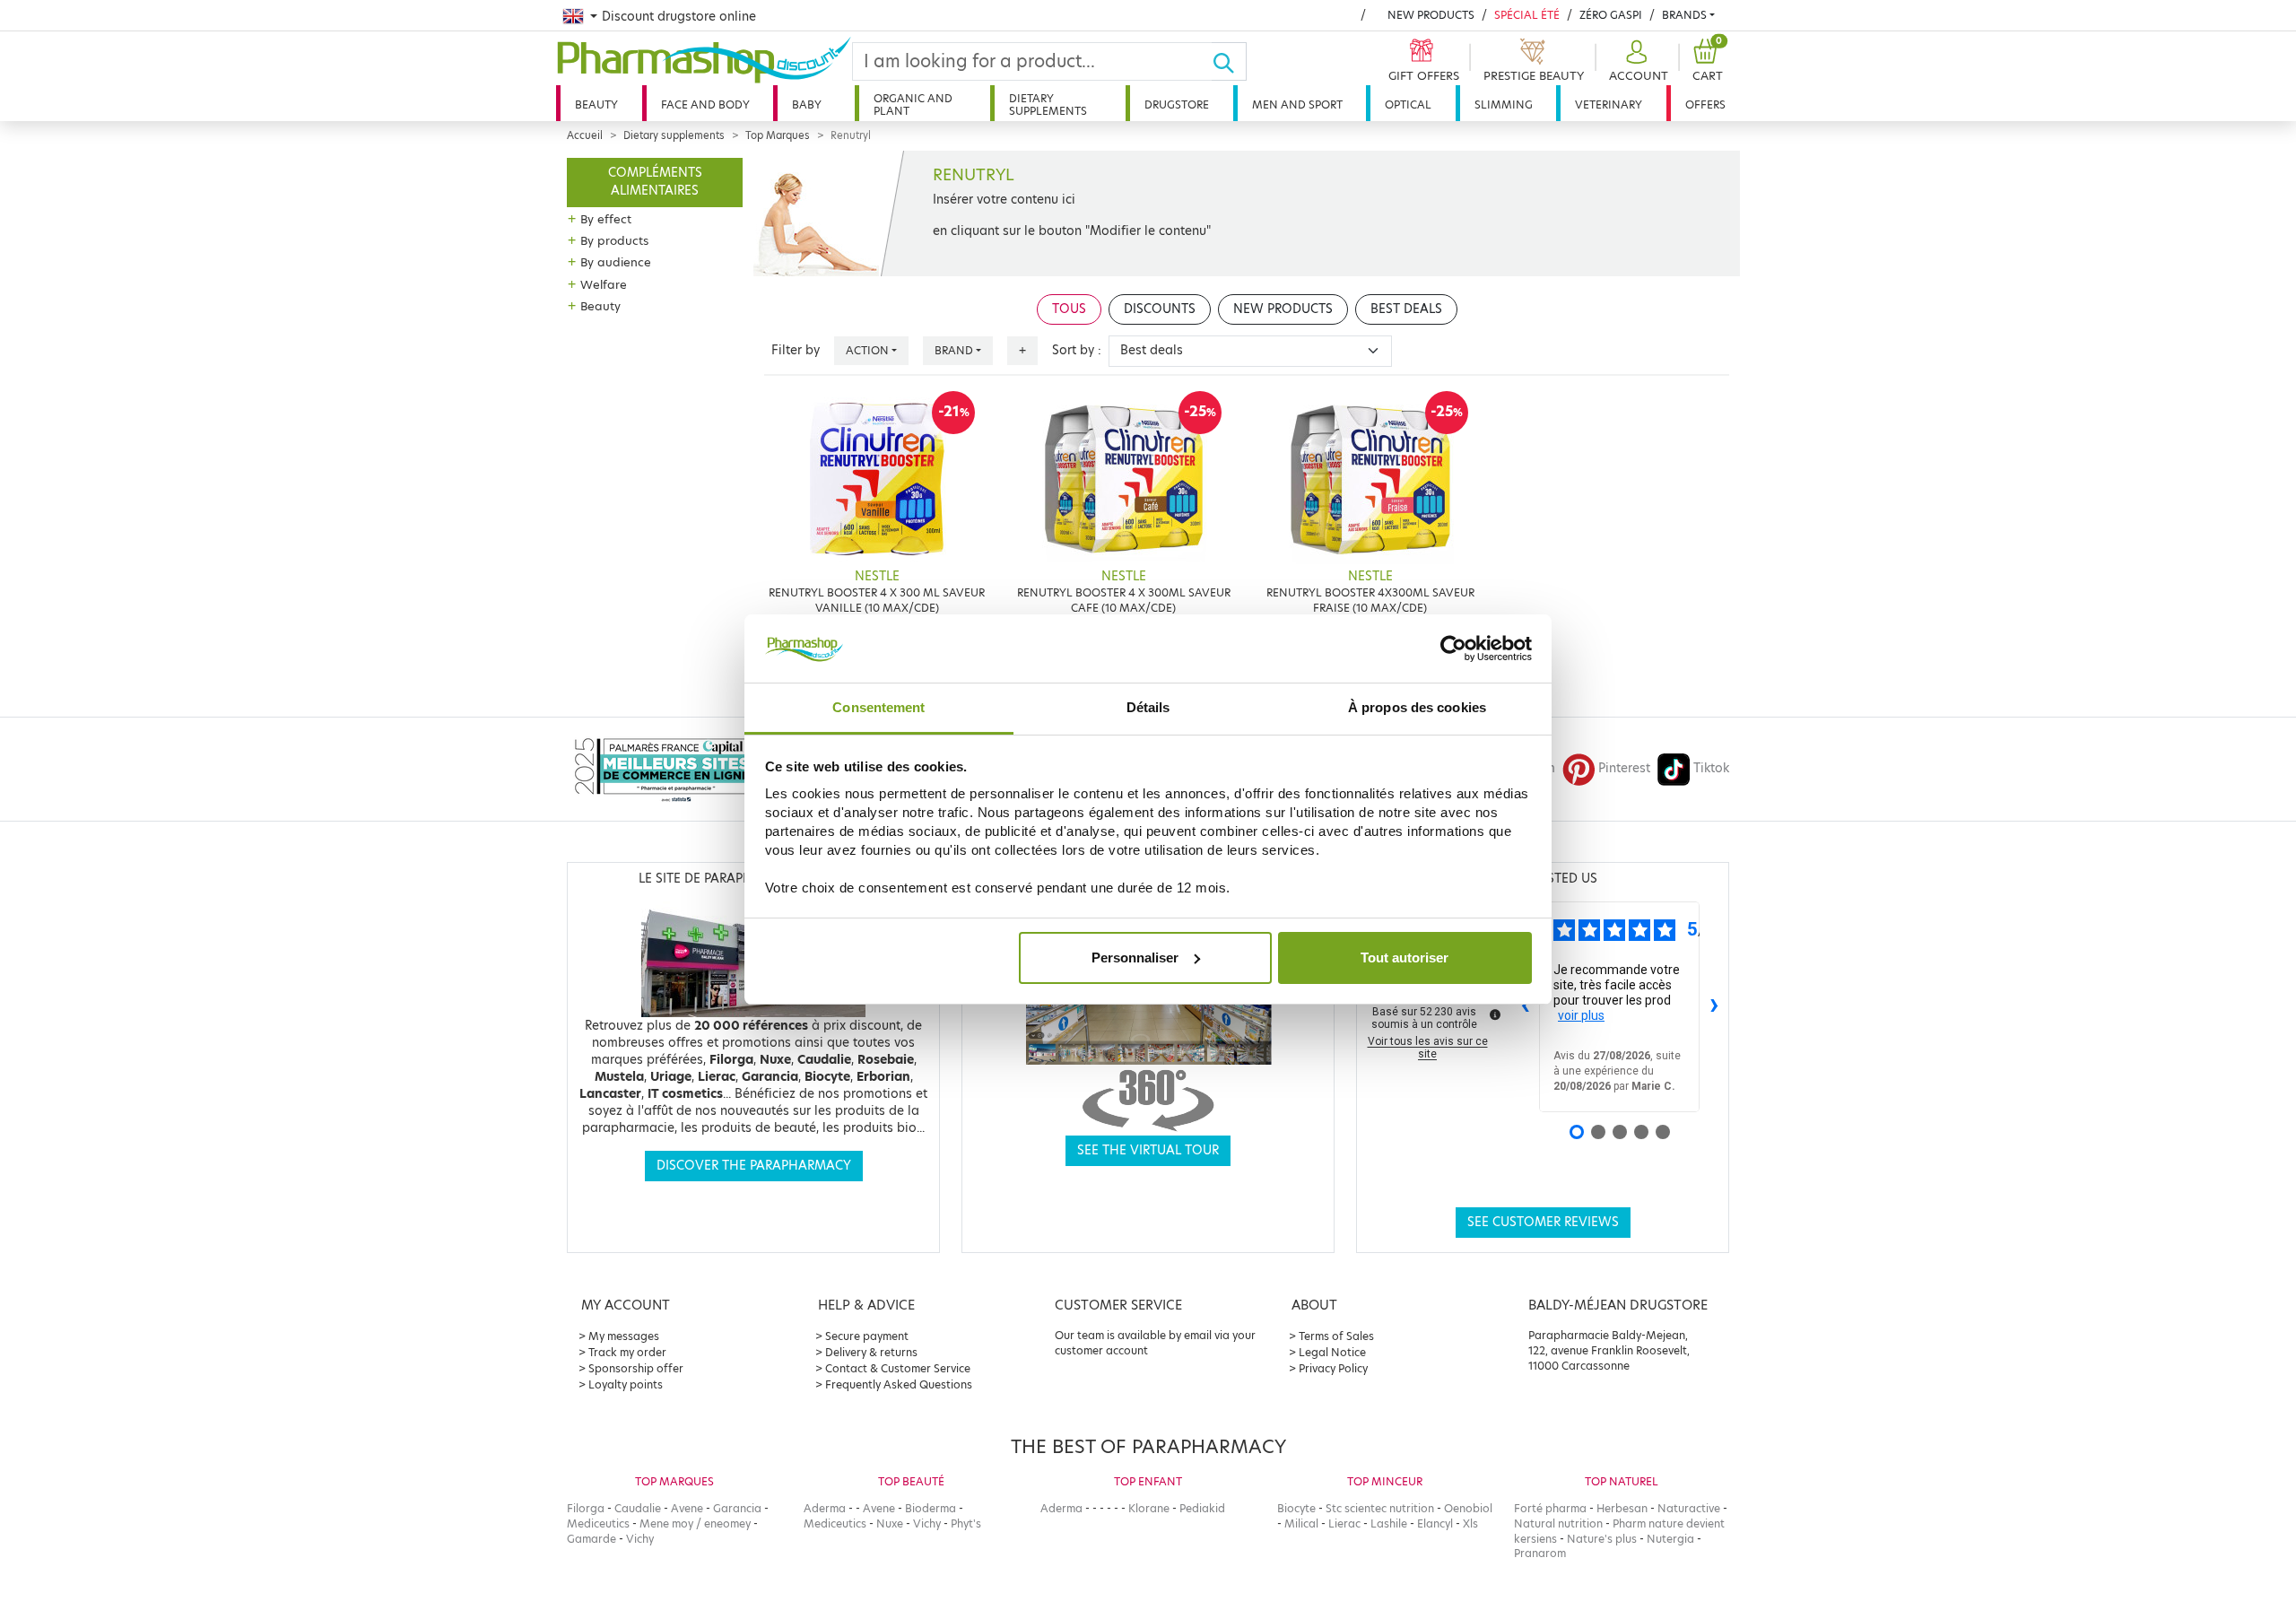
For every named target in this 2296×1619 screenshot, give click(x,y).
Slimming (1504, 104)
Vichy (640, 1539)
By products (614, 240)
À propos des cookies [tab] (1417, 707)
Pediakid (1202, 1508)
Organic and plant (913, 104)
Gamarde (591, 1539)
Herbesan (1622, 1508)
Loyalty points (626, 1384)
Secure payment (867, 1336)
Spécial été (1527, 15)
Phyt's (966, 1523)
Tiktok (1711, 768)
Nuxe (890, 1523)
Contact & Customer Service (898, 1368)
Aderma (825, 1508)
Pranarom (1540, 1553)
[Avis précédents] (1525, 1006)
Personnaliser (1135, 957)
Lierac (1344, 1523)
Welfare (604, 284)
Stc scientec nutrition (1380, 1508)
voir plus (1581, 1015)
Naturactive (1689, 1508)
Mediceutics (598, 1523)
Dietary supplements (1048, 104)
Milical (1301, 1523)
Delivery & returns (871, 1352)
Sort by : (1077, 350)
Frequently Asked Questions (899, 1384)
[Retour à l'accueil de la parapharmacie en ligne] (704, 60)
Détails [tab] (1148, 707)
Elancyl (1435, 1523)
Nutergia (1670, 1539)
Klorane (1149, 1508)
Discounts (1160, 309)
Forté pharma (1550, 1508)
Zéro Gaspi (1611, 15)
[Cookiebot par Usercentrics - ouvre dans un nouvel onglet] (1453, 648)
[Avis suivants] (1714, 1006)
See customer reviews (1543, 1222)
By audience (616, 262)
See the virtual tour (1148, 1150)
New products (1431, 15)
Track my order (627, 1352)
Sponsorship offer (636, 1368)
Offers (1705, 104)
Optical (1408, 104)
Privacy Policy (1333, 1368)
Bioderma (931, 1508)
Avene (687, 1508)
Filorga (586, 1508)
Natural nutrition (1558, 1523)
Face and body (705, 104)
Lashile (1389, 1523)
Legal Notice (1332, 1352)
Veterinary (1609, 104)
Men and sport (1297, 104)
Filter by (796, 350)
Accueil (585, 135)
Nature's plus (1602, 1539)
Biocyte (1296, 1508)
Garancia (737, 1508)
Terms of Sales (1336, 1336)
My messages (624, 1336)
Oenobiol (1468, 1508)
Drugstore (1177, 104)
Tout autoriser (1405, 957)
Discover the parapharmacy (754, 1166)
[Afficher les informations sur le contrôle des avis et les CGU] (1495, 1014)
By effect (606, 219)
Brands (1684, 15)
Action (867, 350)
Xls (1470, 1523)
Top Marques (778, 135)
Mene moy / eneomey (695, 1523)
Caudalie (638, 1508)
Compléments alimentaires (655, 182)
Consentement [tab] (878, 707)
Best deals (1406, 309)
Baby (807, 104)
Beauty (596, 104)
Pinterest (1624, 768)
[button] (1636, 61)
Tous (1069, 309)
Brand (954, 350)
